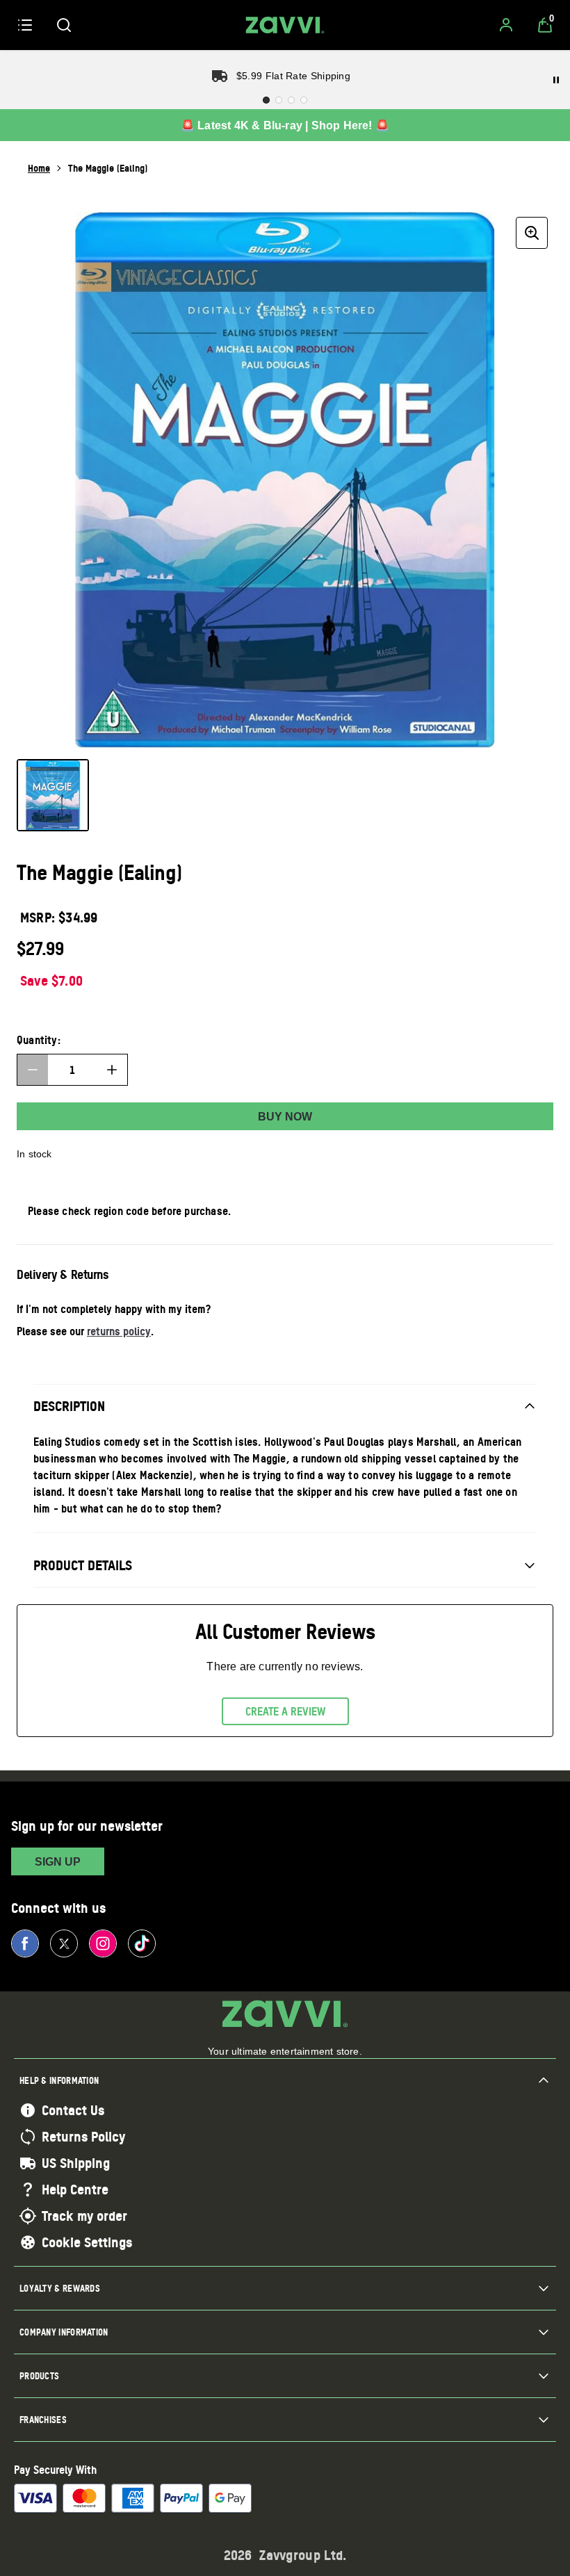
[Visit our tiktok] (142, 1943)
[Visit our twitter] (64, 1943)
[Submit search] (64, 25)
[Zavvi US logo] (285, 25)
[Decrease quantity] (33, 1070)
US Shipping (76, 2163)
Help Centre (75, 2190)
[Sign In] (506, 25)
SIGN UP (58, 1862)
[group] (285, 480)
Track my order (84, 2216)
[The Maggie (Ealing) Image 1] (53, 795)
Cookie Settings (87, 2242)
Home (39, 168)
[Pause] (556, 80)
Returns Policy (83, 2137)
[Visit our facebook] (25, 1943)
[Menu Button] (25, 25)
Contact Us (73, 2110)
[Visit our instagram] (103, 1943)
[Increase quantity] (112, 1070)
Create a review (285, 1711)
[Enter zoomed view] (532, 233)
